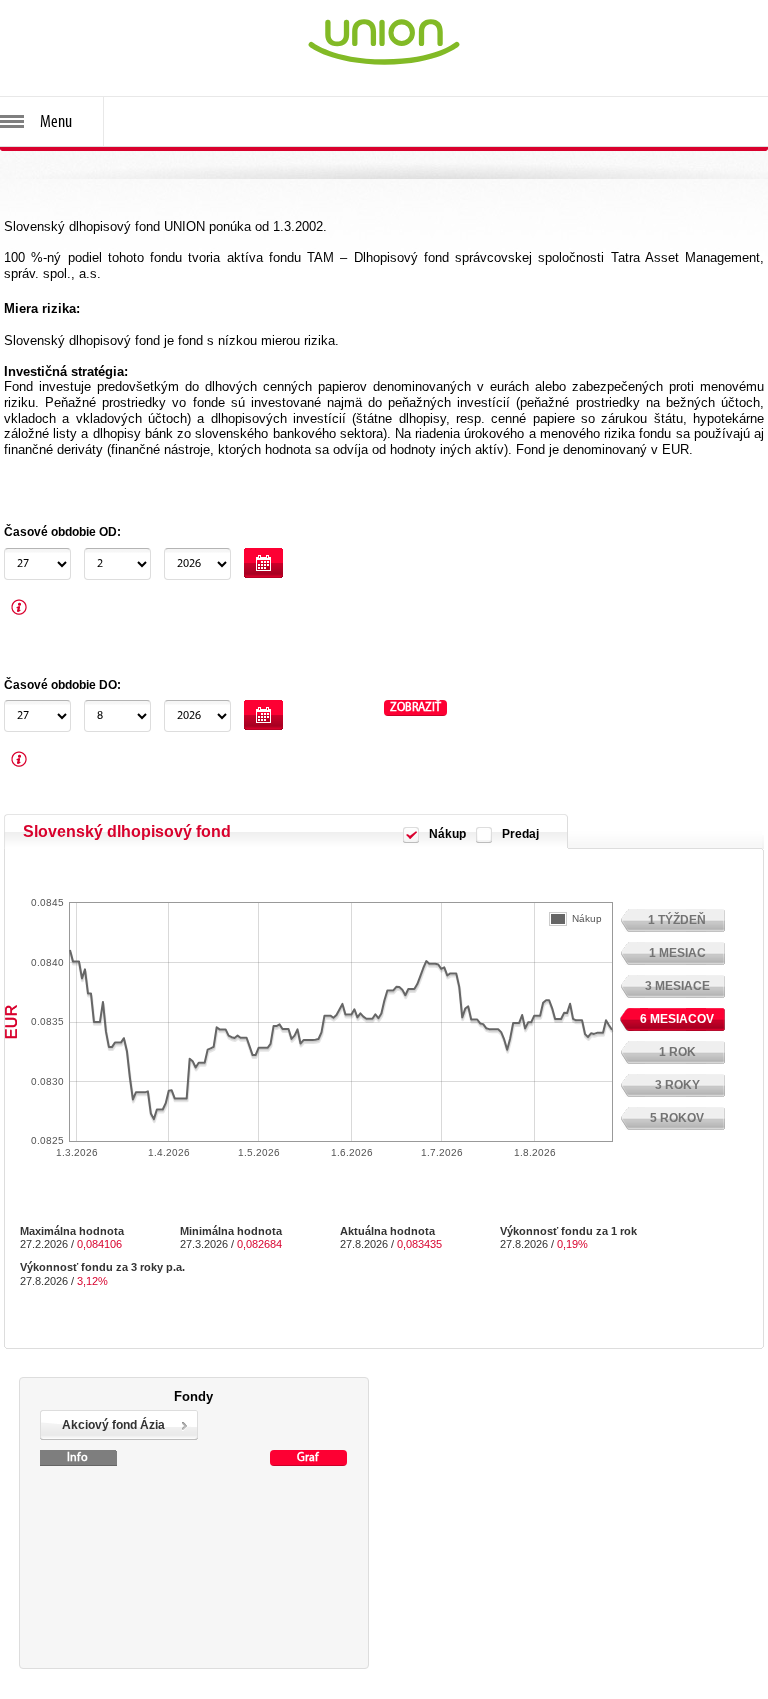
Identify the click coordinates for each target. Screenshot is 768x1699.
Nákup (447, 834)
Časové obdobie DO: (62, 685)
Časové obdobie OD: (62, 532)
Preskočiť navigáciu (56, 9)
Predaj (520, 834)
